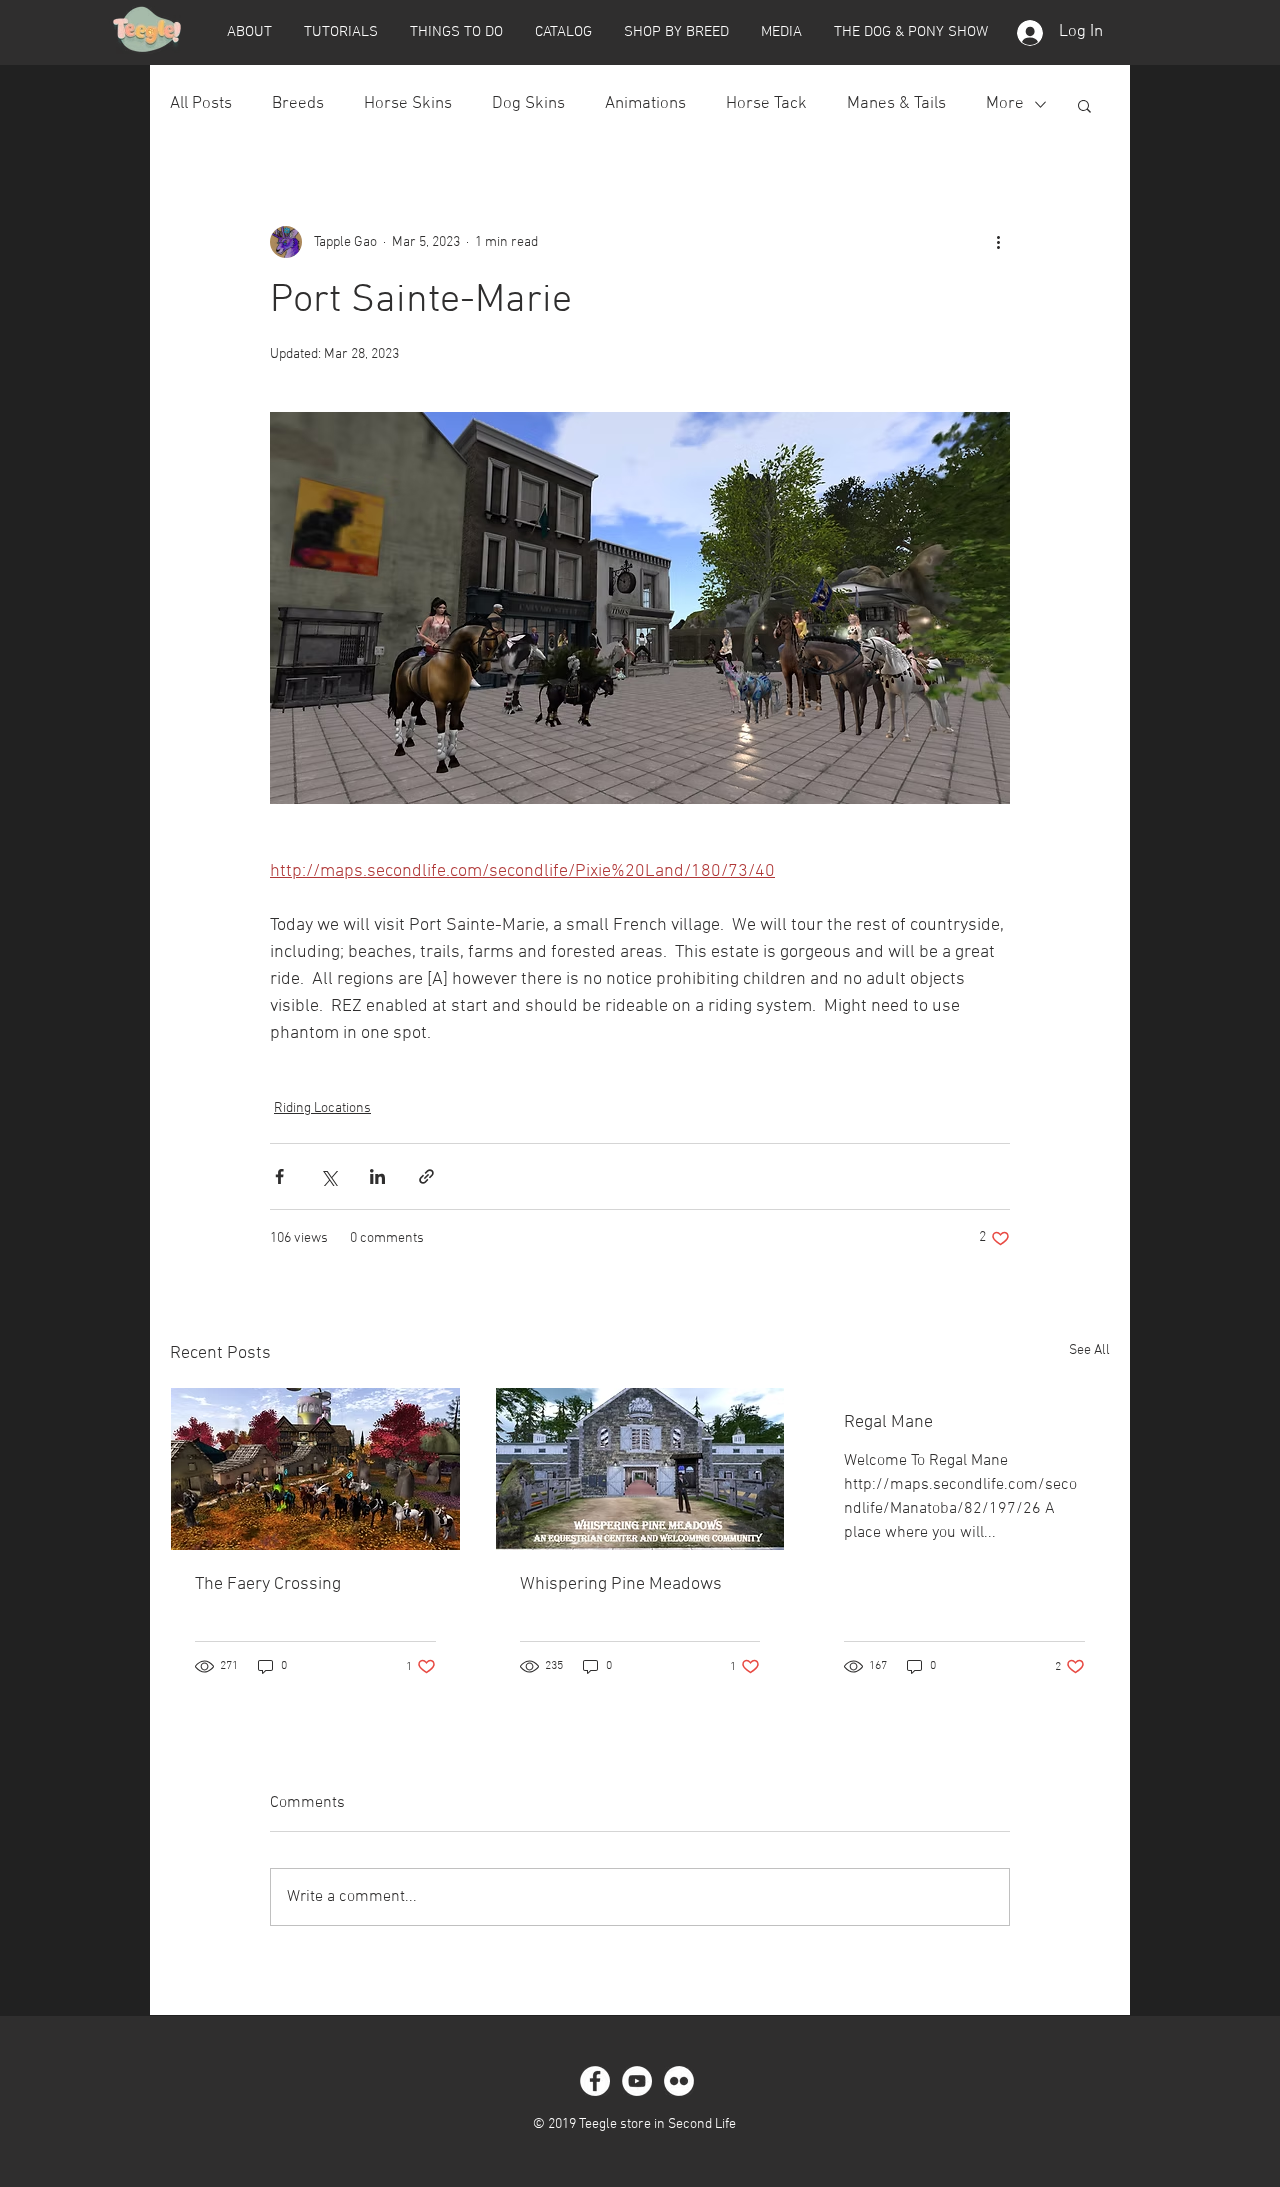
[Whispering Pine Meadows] (640, 1469)
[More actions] (998, 242)
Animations (645, 104)
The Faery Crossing (268, 1584)
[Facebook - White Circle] (595, 2081)
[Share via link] (426, 1176)
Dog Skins (528, 104)
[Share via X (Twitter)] (328, 1176)
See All (1089, 1350)
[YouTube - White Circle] (637, 2081)
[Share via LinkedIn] (377, 1176)
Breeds (298, 104)
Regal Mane (888, 1422)
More (1005, 104)
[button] (249, 32)
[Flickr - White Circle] (679, 2081)
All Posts (201, 104)
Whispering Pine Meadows (621, 1584)
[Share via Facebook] (279, 1176)
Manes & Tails (896, 104)
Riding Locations (322, 1108)
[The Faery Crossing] (315, 1469)
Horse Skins (408, 104)
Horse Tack (766, 104)
